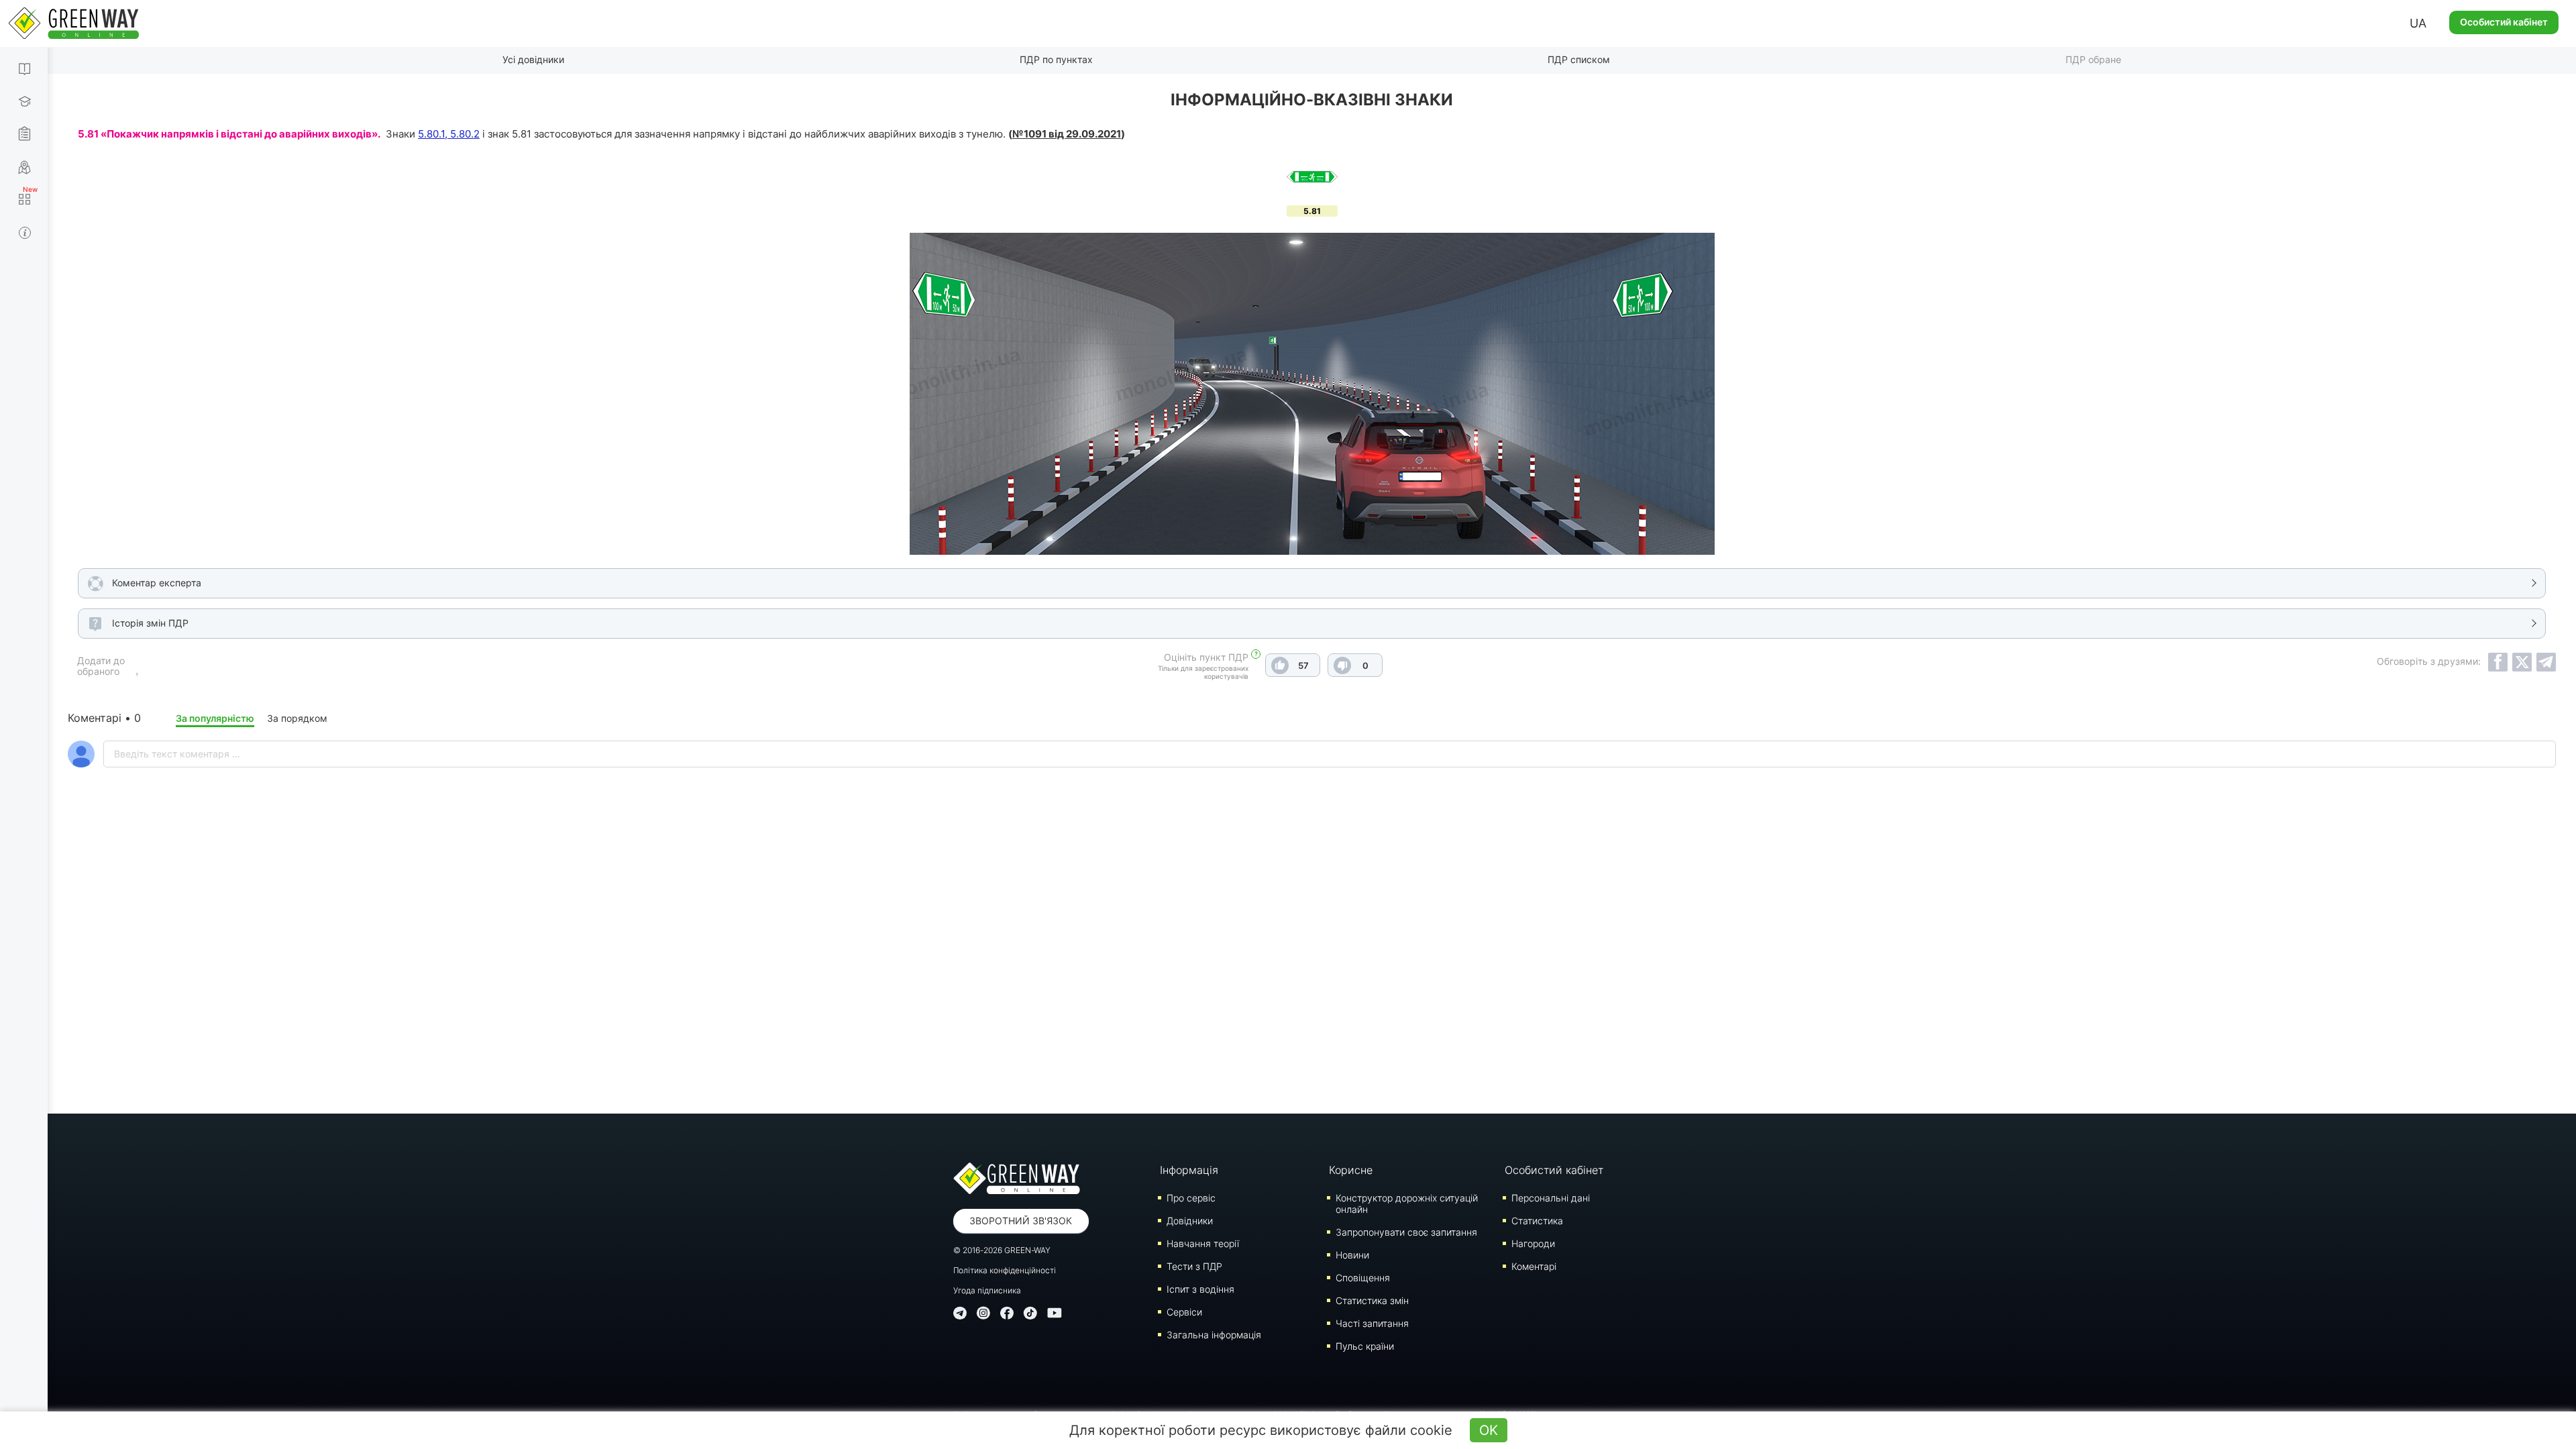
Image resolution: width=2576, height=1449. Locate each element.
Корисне (1351, 1170)
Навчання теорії (1203, 1243)
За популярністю (215, 718)
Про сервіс (1191, 1198)
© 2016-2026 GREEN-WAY (1002, 1250)
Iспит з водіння (1200, 1289)
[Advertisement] (1312, 972)
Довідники (1190, 1221)
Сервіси (1184, 1312)
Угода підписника (987, 1290)
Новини (1352, 1255)
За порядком (297, 718)
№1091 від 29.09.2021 (1067, 134)
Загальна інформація (1214, 1335)
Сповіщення (1363, 1278)
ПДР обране (2093, 59)
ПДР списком (1579, 59)
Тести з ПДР (1194, 1266)
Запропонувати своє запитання (1406, 1232)
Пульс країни (1365, 1346)
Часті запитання (1372, 1323)
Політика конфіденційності (1005, 1270)
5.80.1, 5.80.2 (449, 134)
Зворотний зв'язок (1021, 1221)
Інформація (1189, 1170)
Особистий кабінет (2504, 22)
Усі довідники (533, 59)
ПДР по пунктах (1056, 59)
